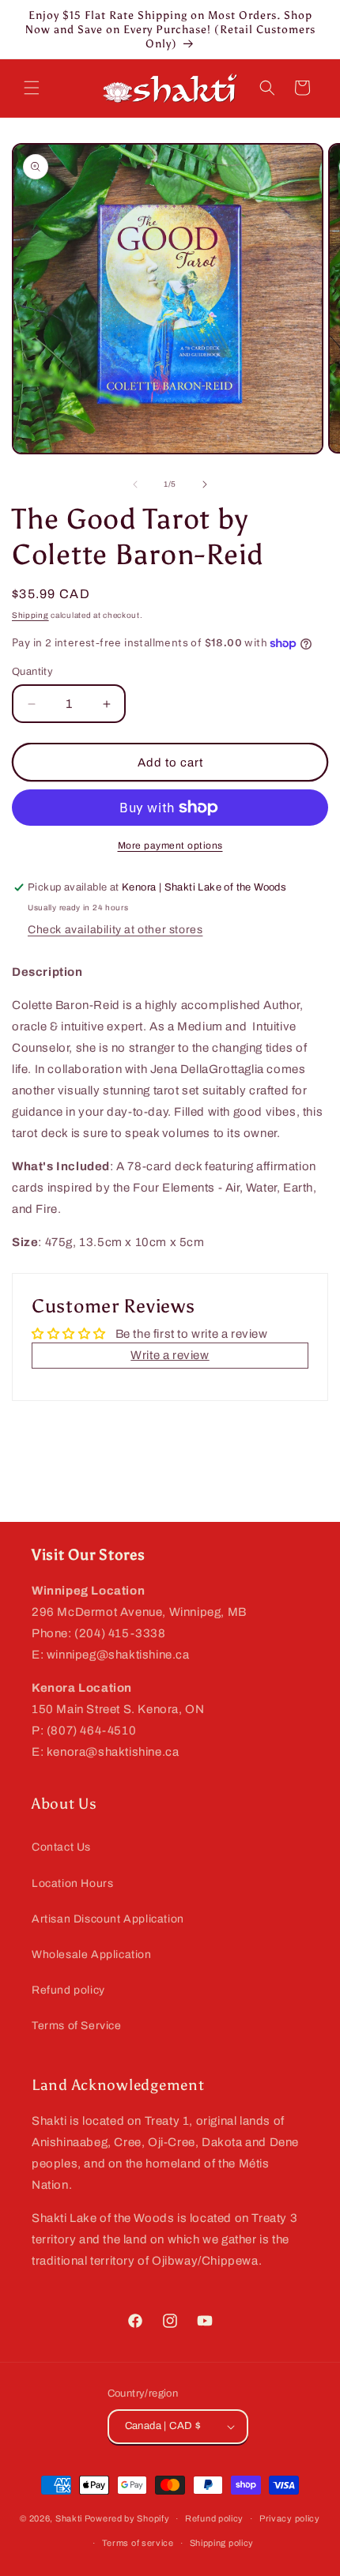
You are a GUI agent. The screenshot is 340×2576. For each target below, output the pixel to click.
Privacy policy (290, 2518)
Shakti (69, 2518)
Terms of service (138, 2543)
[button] (32, 88)
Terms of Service (77, 2026)
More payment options (170, 845)
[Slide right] (205, 484)
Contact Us (61, 1847)
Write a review (170, 1355)
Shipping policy (222, 2543)
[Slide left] (135, 484)
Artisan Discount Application (108, 1919)
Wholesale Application (92, 1955)
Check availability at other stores (115, 930)
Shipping (30, 615)
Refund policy (68, 1990)
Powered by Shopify (127, 2518)
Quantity (32, 672)
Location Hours (72, 1883)
